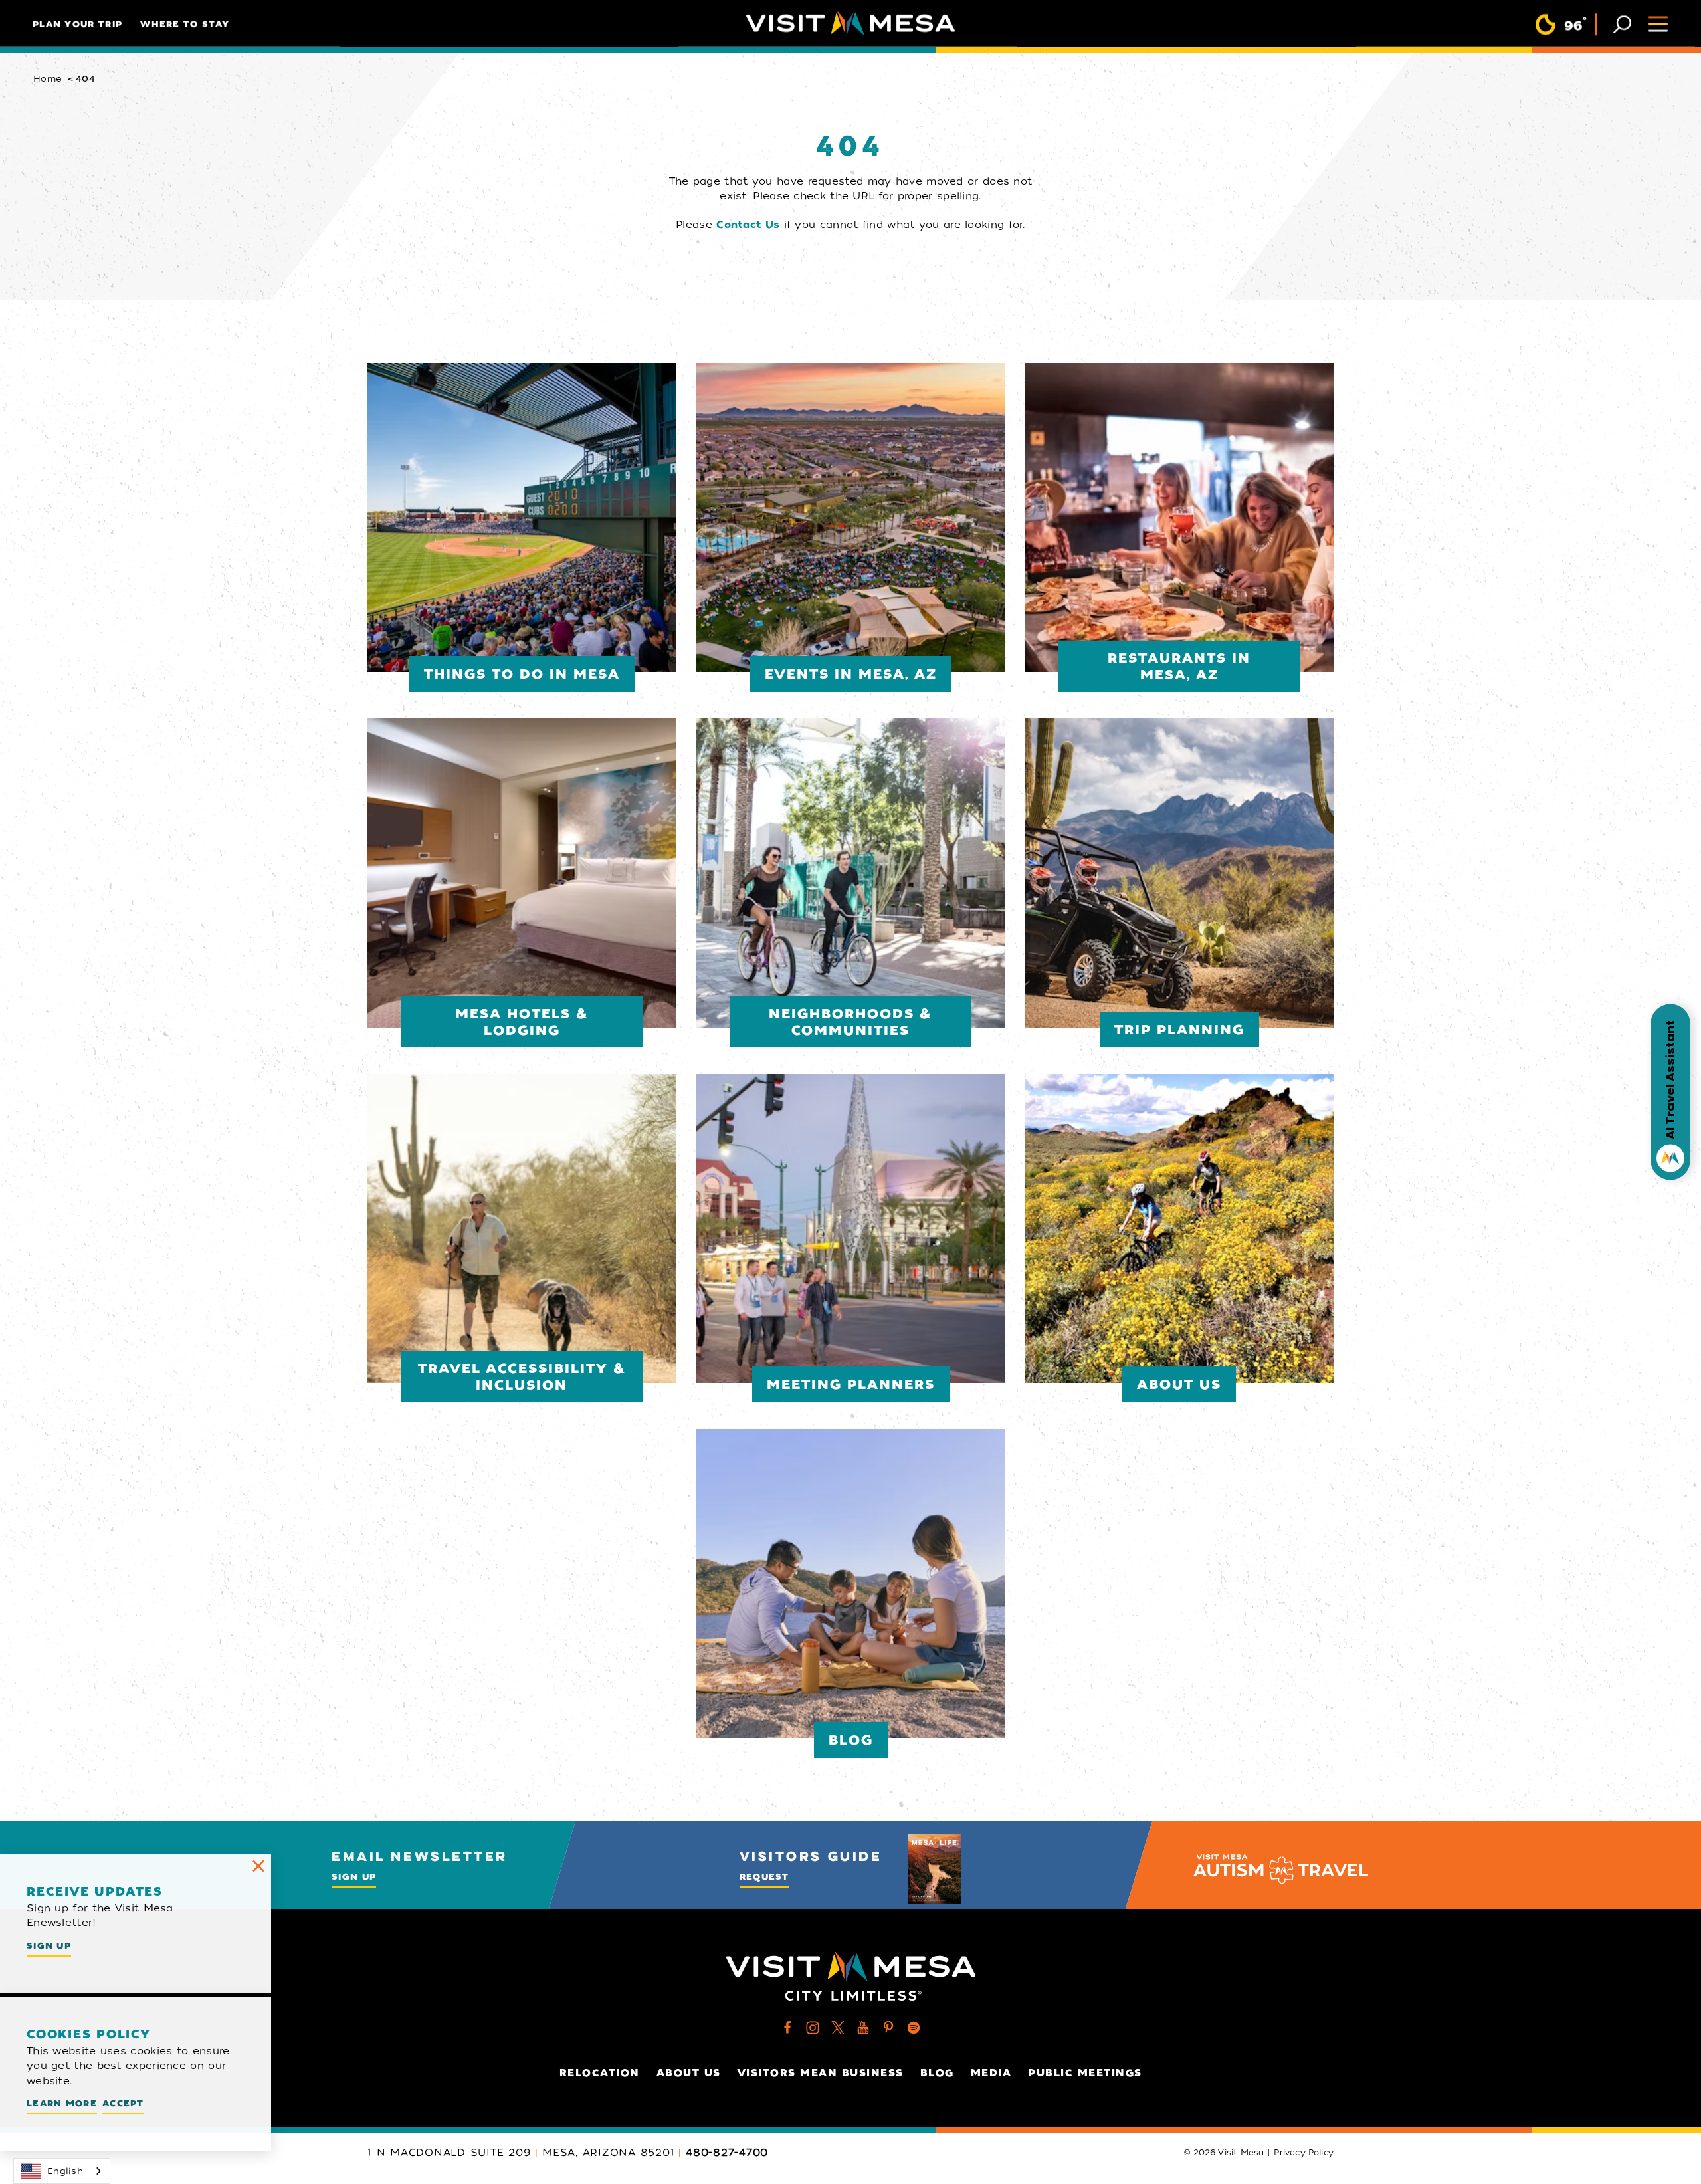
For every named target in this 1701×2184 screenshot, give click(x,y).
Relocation (600, 2073)
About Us (689, 2073)
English (65, 2171)
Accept (123, 2103)
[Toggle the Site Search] (1622, 23)
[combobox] (62, 2171)
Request (764, 1877)
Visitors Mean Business (821, 2073)
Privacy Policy (1304, 2153)
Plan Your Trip (77, 24)
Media (991, 2073)
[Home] (850, 23)
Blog (937, 2073)
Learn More (62, 2103)
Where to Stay (185, 24)
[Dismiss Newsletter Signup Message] (258, 1866)
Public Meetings (1085, 2073)
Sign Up (354, 1877)
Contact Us (748, 225)
